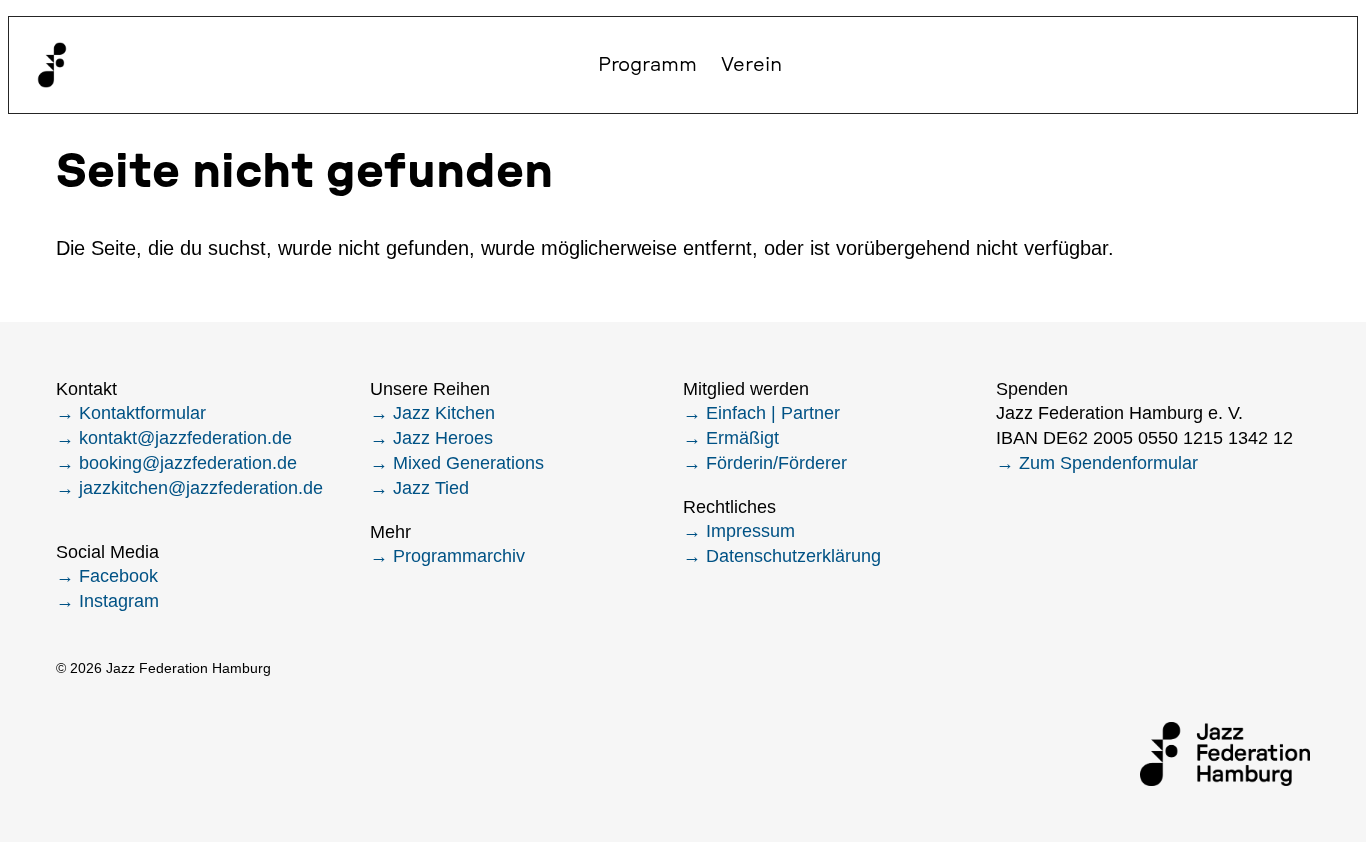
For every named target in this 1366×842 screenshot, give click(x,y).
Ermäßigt (742, 438)
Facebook (118, 576)
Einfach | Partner (773, 413)
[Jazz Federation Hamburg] (52, 65)
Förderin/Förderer (776, 463)
